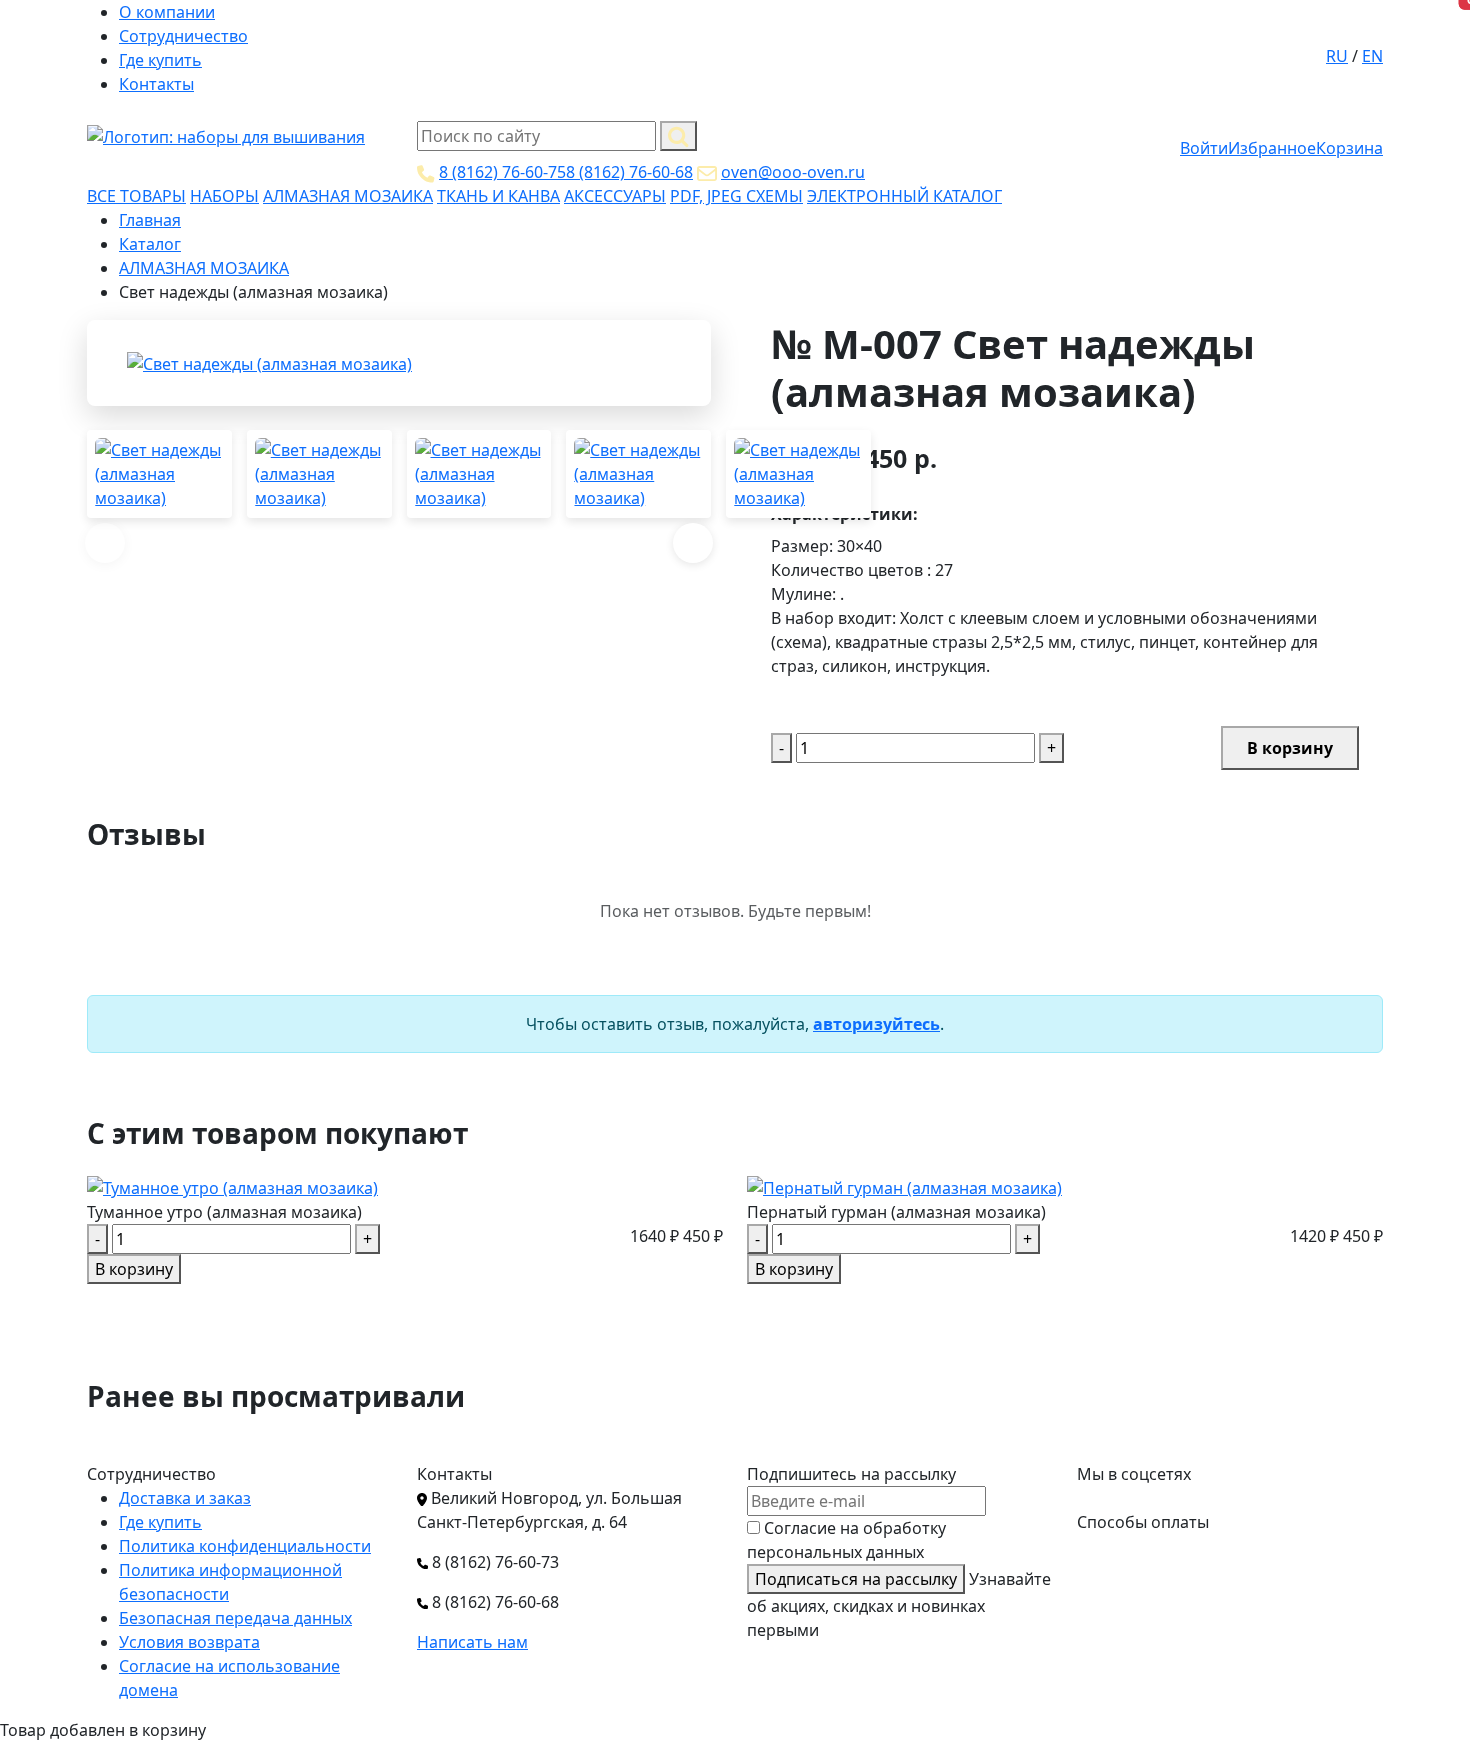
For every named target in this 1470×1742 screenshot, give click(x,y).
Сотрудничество (183, 36)
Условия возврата (189, 1642)
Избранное (1272, 148)
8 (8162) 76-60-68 (629, 172)
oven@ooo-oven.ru (793, 172)
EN (1372, 56)
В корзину (1290, 748)
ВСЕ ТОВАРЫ (136, 196)
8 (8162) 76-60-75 (502, 172)
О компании (167, 12)
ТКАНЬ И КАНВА (498, 196)
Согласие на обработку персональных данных (846, 1540)
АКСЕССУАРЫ (615, 196)
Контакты (156, 84)
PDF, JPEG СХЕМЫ (736, 196)
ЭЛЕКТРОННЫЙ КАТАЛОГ (904, 196)
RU (1337, 56)
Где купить (160, 60)
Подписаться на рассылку (856, 1579)
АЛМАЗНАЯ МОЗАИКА (348, 196)
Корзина (1349, 148)
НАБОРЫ (224, 196)
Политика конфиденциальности (245, 1546)
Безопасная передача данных (235, 1618)
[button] (693, 543)
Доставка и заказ (185, 1498)
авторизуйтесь (876, 1024)
